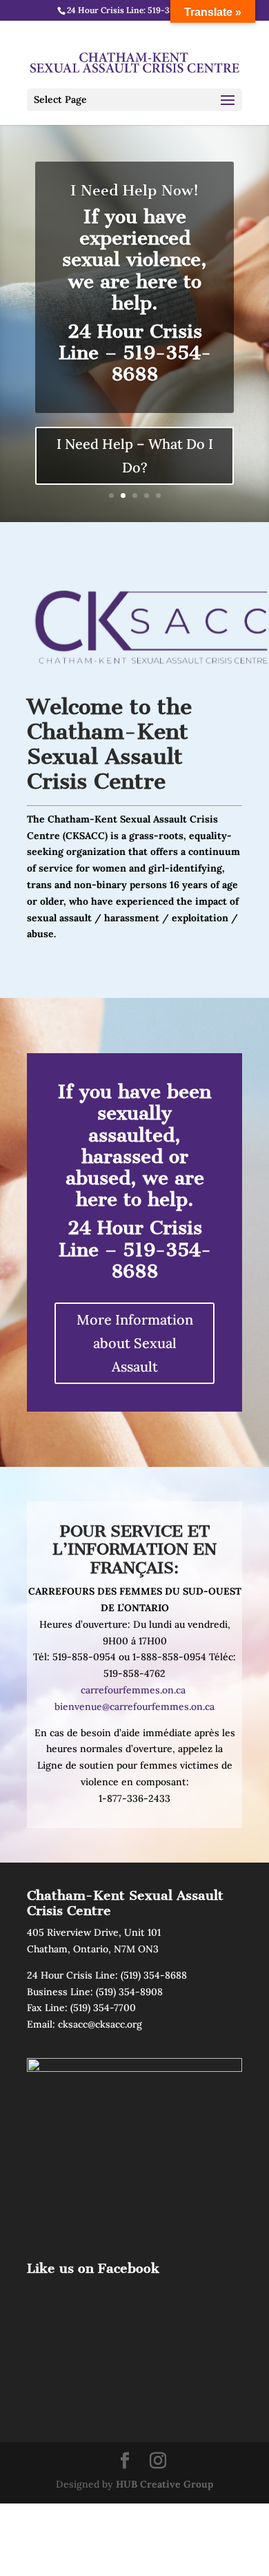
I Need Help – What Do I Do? (135, 455)
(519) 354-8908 (129, 1992)
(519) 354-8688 (154, 1975)
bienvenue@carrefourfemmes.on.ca (134, 1707)
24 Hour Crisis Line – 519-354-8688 (135, 1249)
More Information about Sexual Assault (135, 1343)
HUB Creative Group (165, 2484)
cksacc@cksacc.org (100, 2024)
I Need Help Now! (134, 190)
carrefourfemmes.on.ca (133, 1690)
